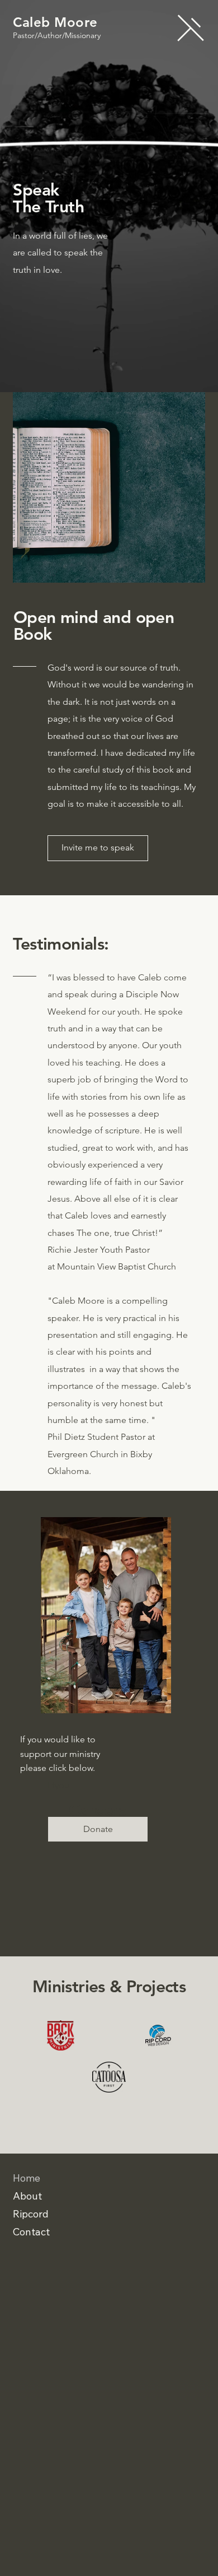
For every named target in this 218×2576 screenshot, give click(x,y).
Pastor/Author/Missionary (57, 35)
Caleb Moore (55, 22)
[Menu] (191, 28)
